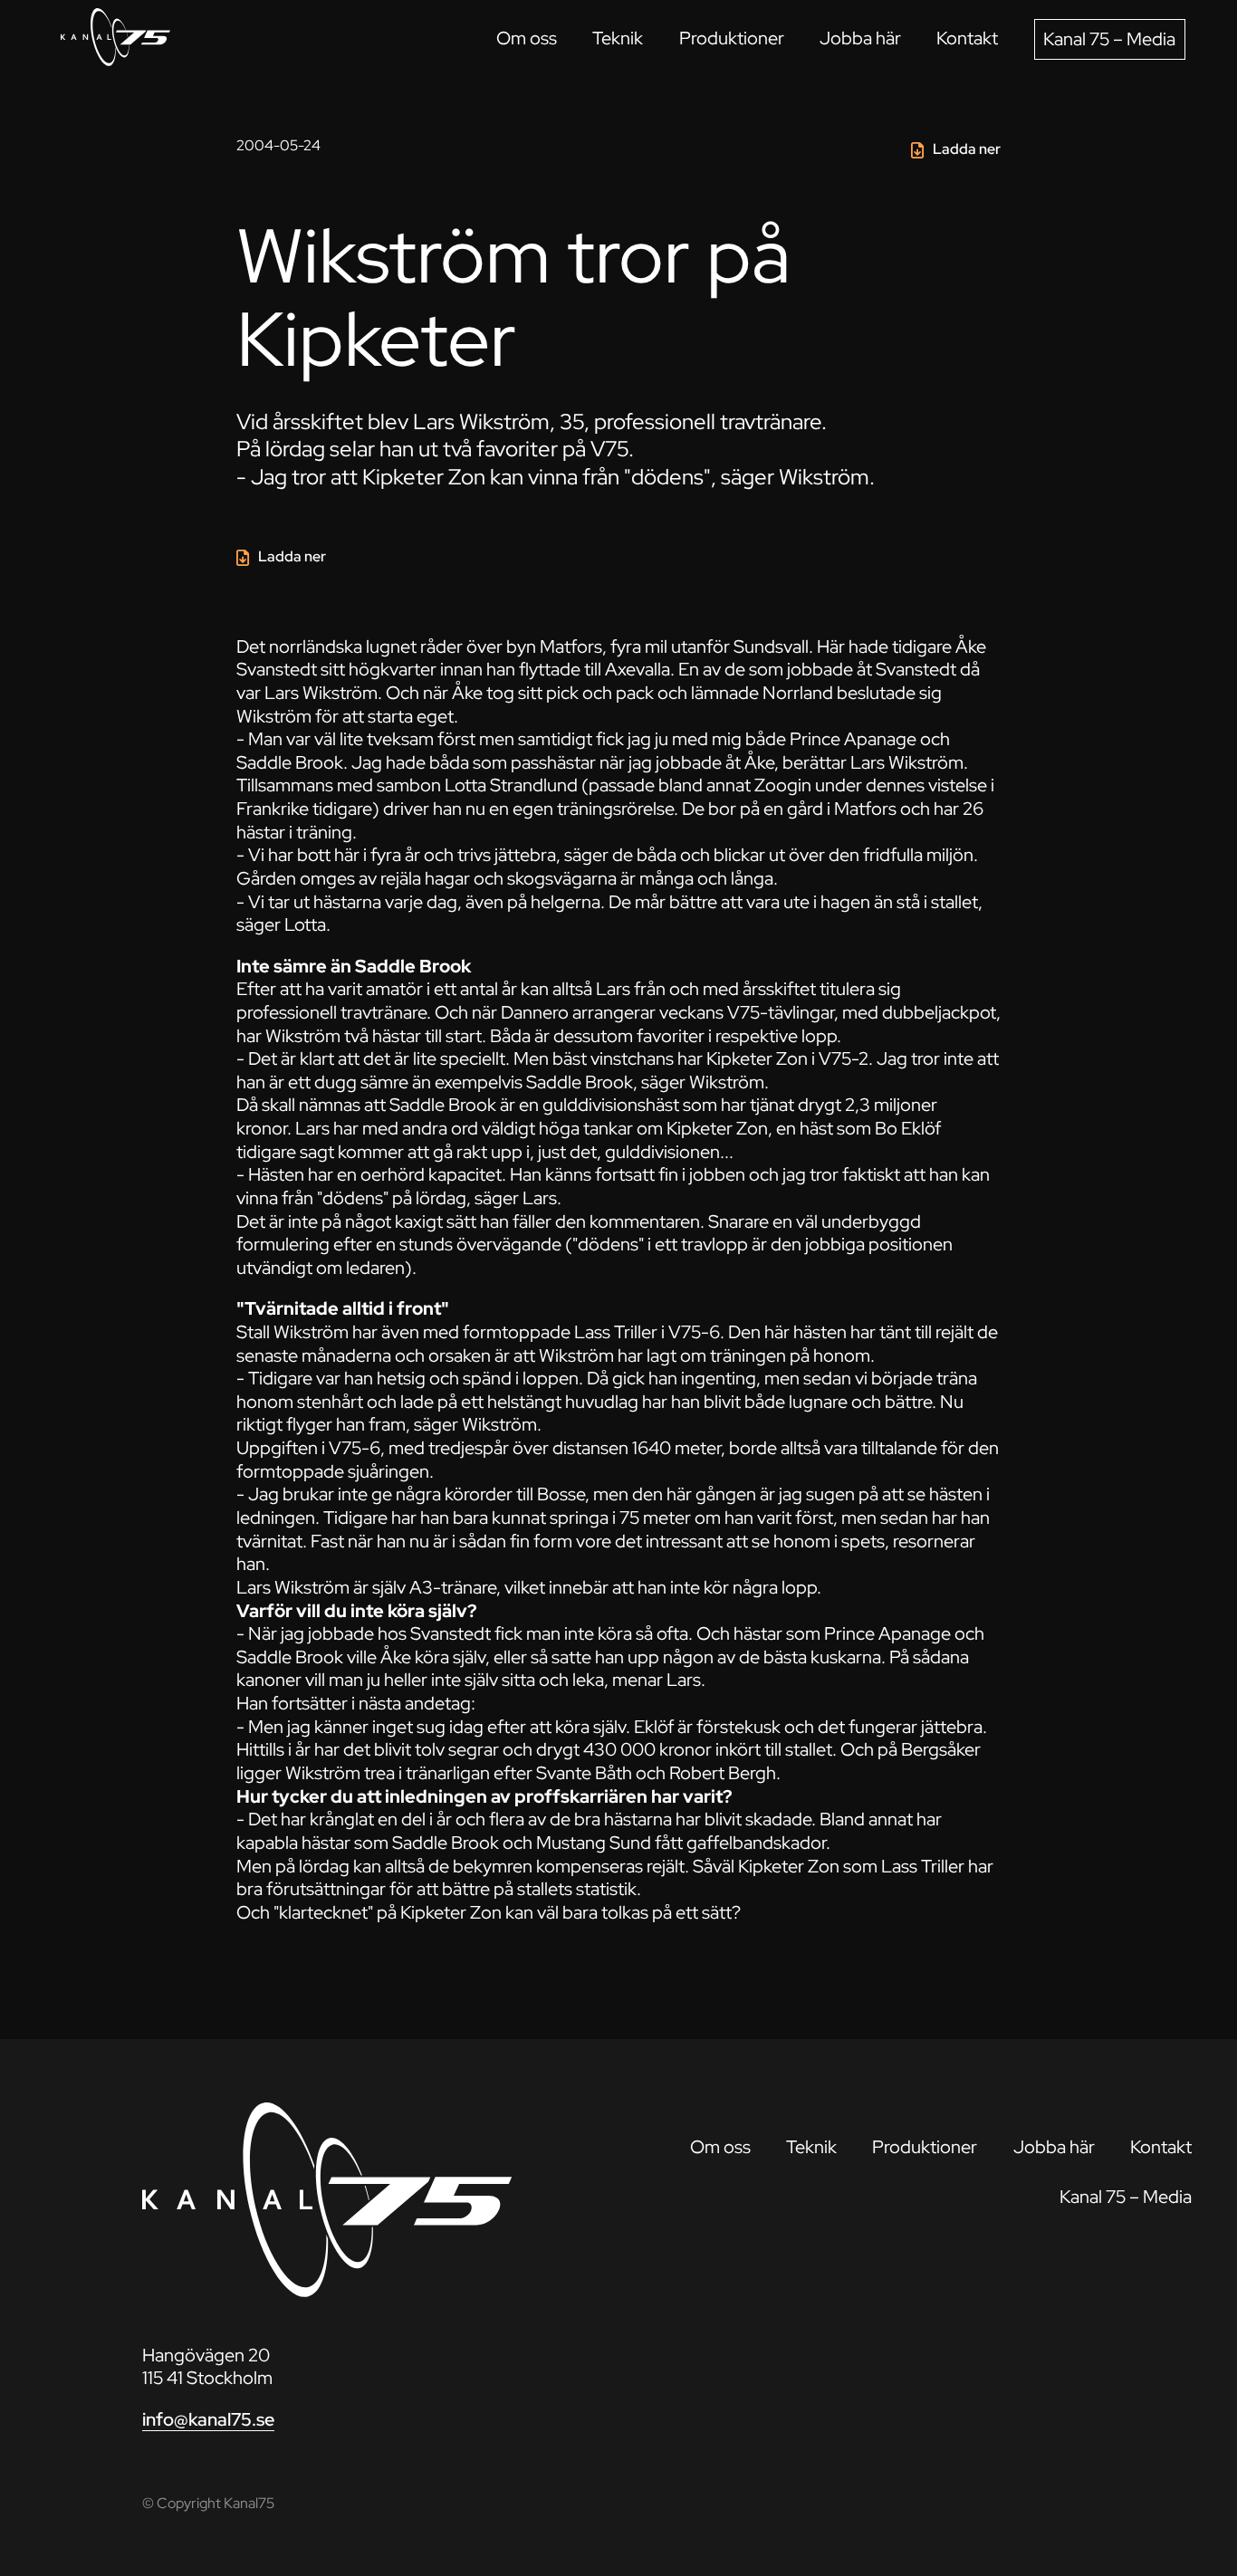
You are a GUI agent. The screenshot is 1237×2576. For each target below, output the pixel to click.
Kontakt (967, 38)
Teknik (618, 38)
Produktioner (732, 38)
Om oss (527, 38)
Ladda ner (967, 149)
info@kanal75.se (208, 2419)
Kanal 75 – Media (1109, 39)
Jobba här (860, 38)
